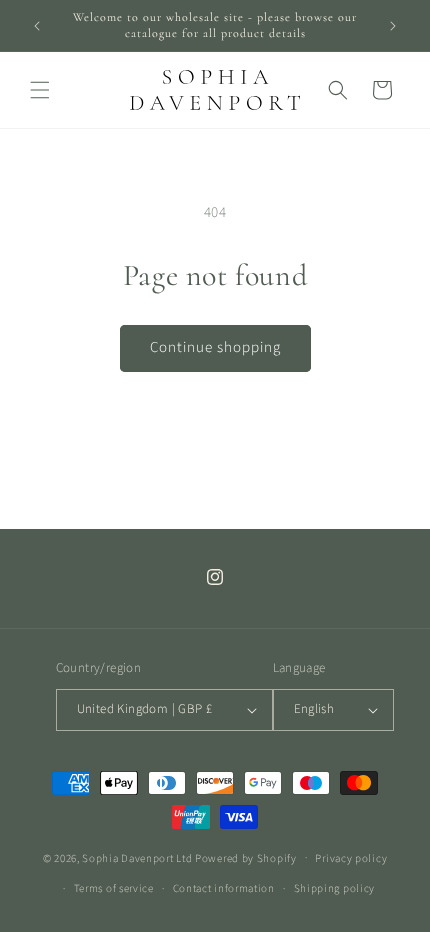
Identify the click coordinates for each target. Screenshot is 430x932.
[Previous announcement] (37, 26)
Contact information (224, 888)
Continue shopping (215, 347)
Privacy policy (351, 858)
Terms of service (114, 888)
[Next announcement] (393, 26)
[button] (40, 90)
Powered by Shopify (246, 857)
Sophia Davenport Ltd (137, 857)
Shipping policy (335, 888)
